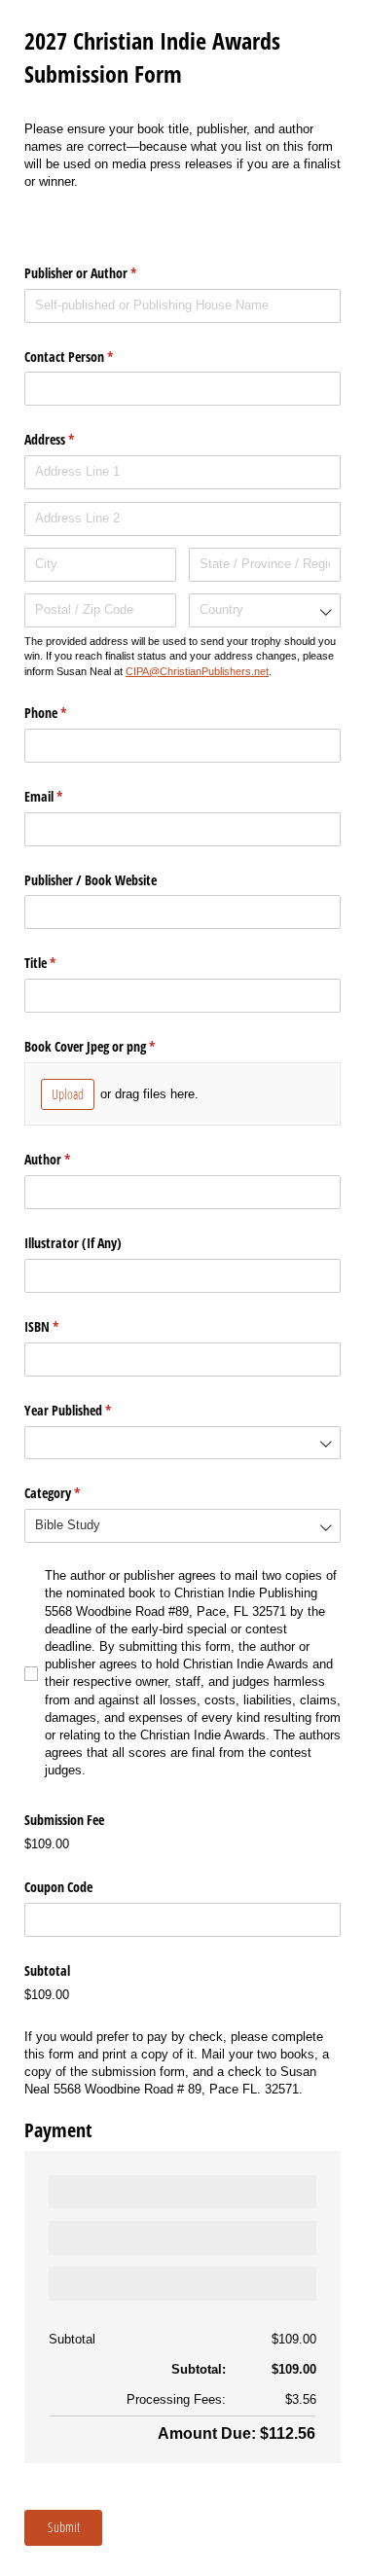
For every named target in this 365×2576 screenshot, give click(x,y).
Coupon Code (58, 1887)
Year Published (91, 1410)
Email (66, 796)
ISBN (64, 1326)
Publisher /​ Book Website (91, 880)
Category (75, 1493)
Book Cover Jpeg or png (112, 1046)
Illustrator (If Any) (73, 1243)
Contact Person (91, 357)
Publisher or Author (103, 273)
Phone (68, 713)
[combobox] (265, 610)
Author (70, 1159)
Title (63, 963)
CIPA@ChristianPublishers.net (197, 671)
